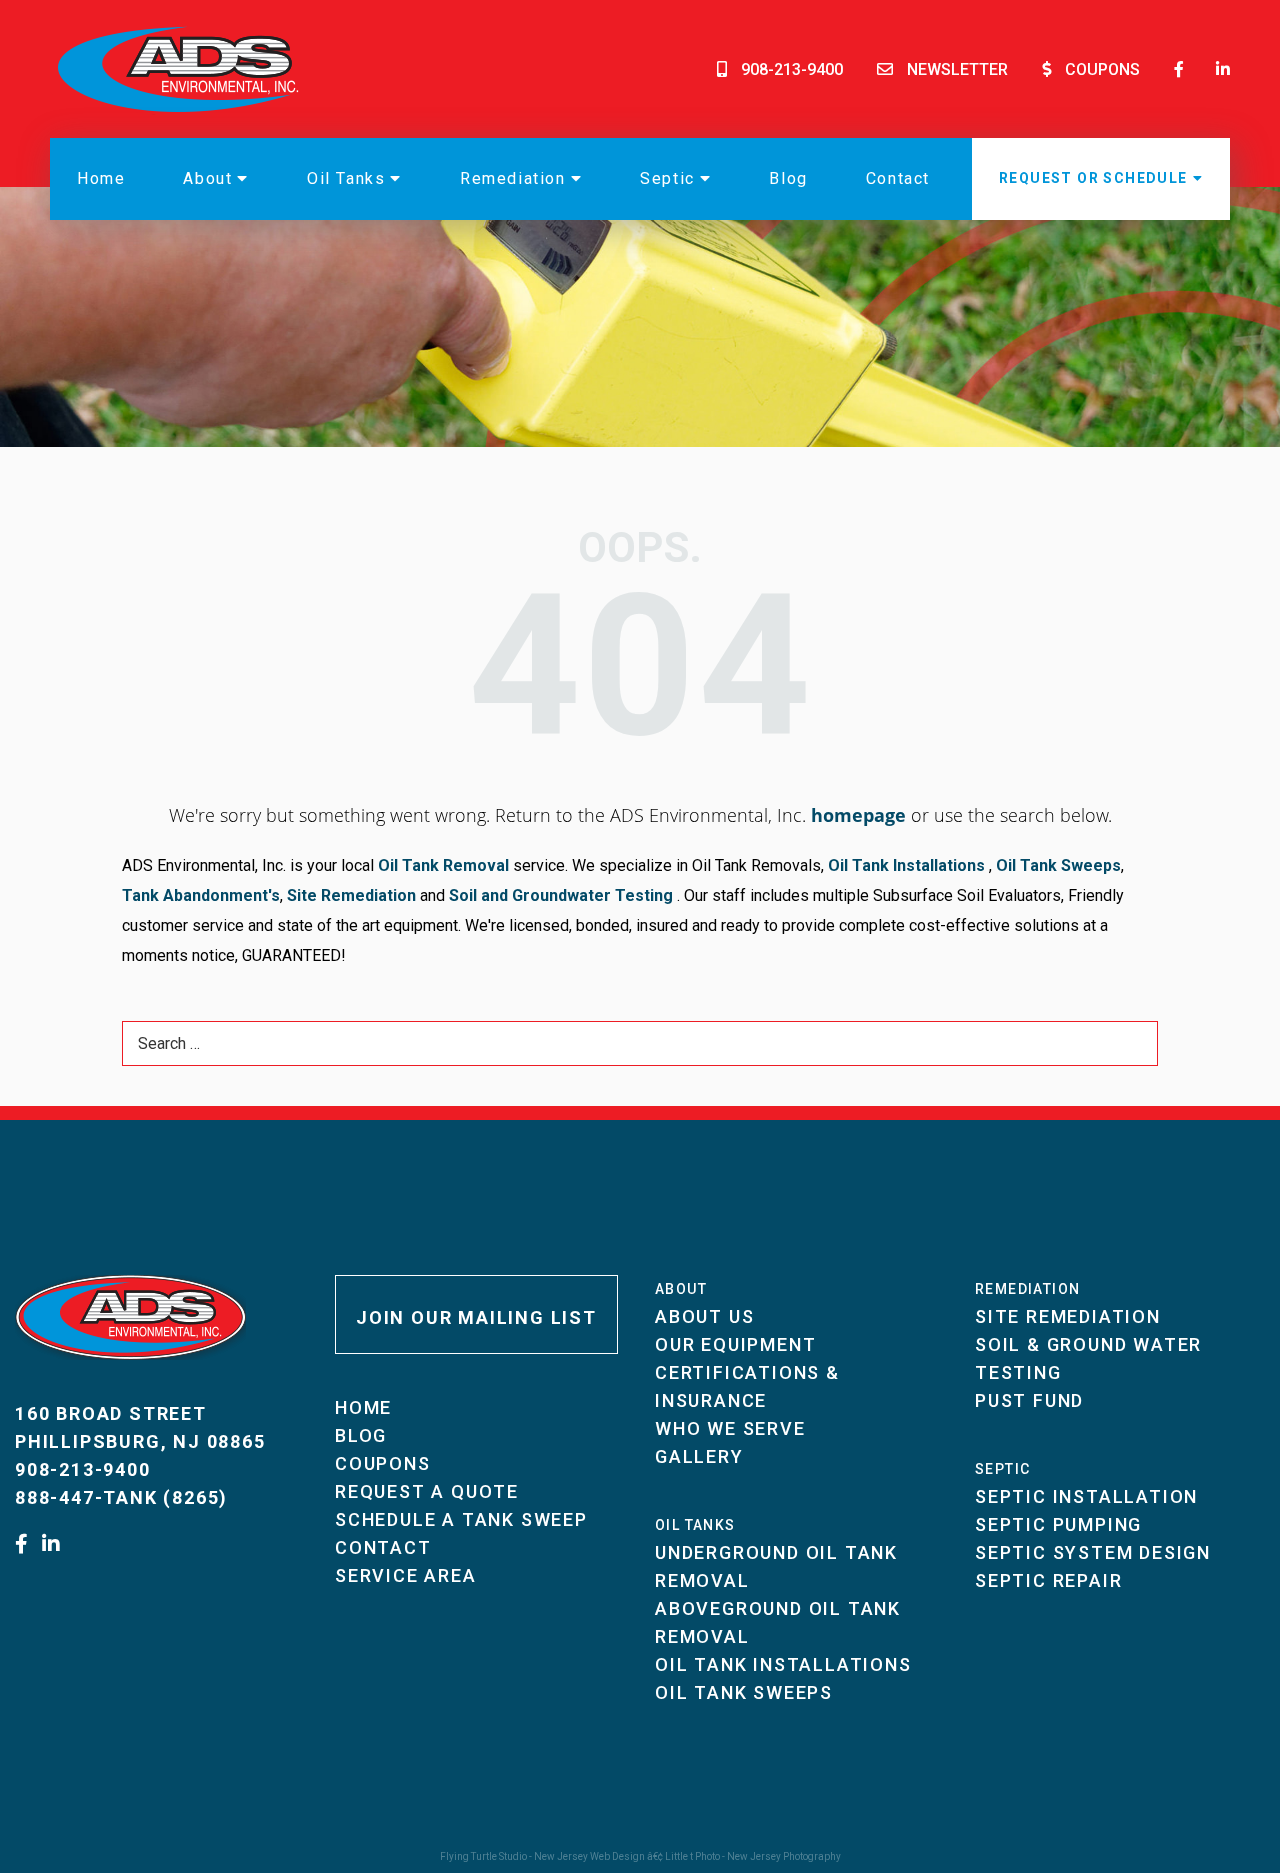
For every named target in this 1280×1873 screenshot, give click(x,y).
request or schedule (1093, 178)
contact (898, 178)
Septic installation (1086, 1496)
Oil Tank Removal (443, 865)
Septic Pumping (1058, 1524)
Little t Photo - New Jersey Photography (753, 1856)
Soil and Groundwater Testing (561, 895)
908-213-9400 (792, 69)
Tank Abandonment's (201, 895)
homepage (858, 815)
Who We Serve (730, 1428)
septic (667, 178)
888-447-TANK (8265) (121, 1497)
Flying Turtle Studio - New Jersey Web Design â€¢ (552, 1856)
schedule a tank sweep (461, 1519)
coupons (1102, 69)
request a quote (427, 1491)
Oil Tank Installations (904, 865)
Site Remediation (349, 895)
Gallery (699, 1456)
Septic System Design (1093, 1552)
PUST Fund (1029, 1400)
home (101, 178)
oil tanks (346, 178)
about (207, 178)
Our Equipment (735, 1344)
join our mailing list (476, 1317)
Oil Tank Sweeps (1058, 865)
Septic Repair (1048, 1580)
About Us (704, 1316)
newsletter (957, 69)
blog (788, 178)
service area (406, 1575)
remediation (513, 178)
